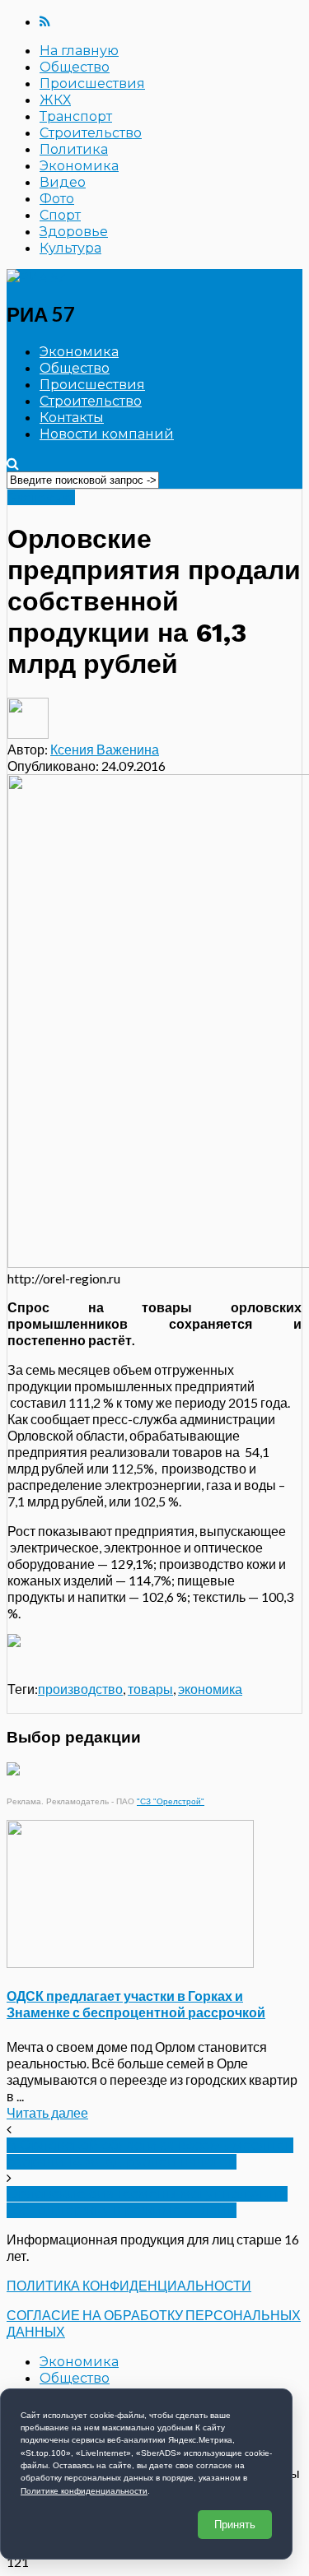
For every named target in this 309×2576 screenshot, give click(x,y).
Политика (74, 149)
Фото (57, 199)
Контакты (72, 418)
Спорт (60, 215)
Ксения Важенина (105, 749)
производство (80, 1689)
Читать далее (47, 2112)
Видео (63, 182)
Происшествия (92, 84)
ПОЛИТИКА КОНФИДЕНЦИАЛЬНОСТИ (129, 2285)
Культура (70, 248)
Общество (75, 67)
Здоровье (74, 232)
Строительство (91, 133)
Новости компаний (107, 434)
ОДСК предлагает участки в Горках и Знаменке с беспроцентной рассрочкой (136, 2004)
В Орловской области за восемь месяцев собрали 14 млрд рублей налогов (150, 2154)
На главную (79, 51)
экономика (210, 1689)
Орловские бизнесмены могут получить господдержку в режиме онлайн (147, 2202)
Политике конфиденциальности (84, 2491)
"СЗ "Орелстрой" (171, 1801)
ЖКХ (55, 100)
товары (150, 1689)
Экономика (79, 166)
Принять (235, 2525)
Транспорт (76, 116)
